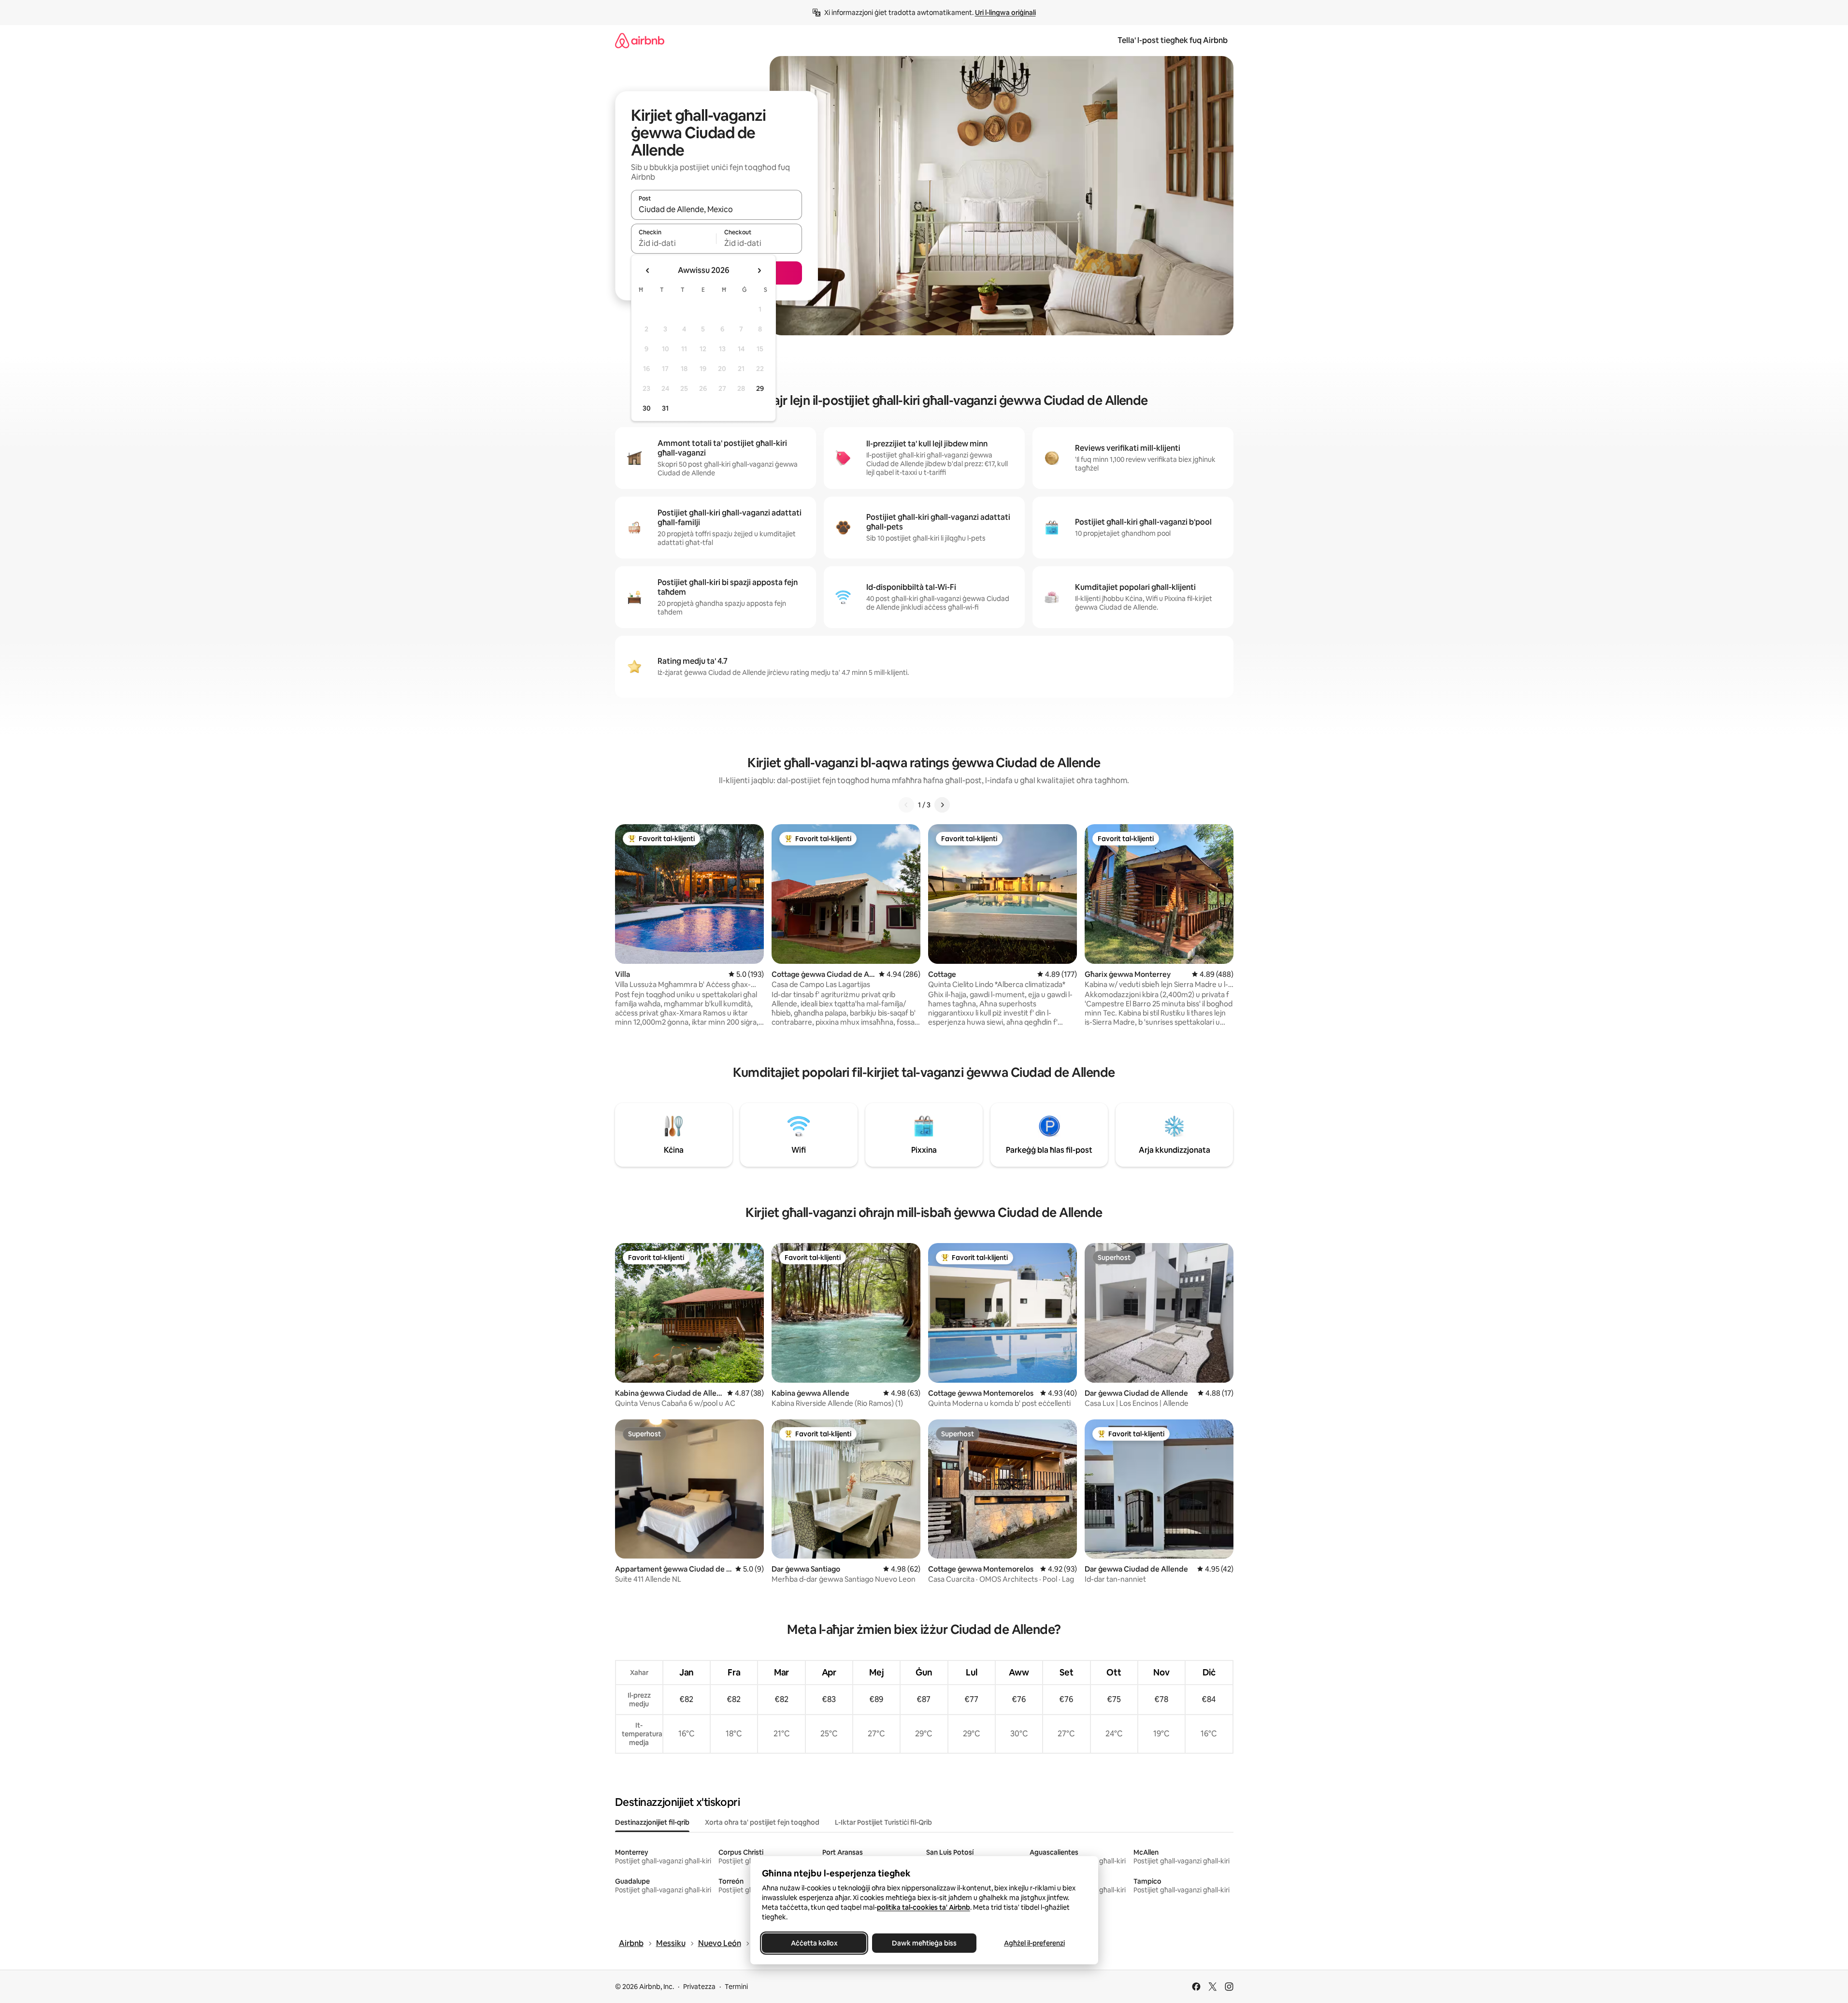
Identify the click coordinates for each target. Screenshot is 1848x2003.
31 (665, 408)
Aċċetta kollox (814, 1943)
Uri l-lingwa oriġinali (1005, 13)
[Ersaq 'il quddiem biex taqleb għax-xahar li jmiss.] (759, 271)
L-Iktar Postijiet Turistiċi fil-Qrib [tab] (883, 1822)
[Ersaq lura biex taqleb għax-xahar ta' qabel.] (648, 271)
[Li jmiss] (942, 805)
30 (647, 408)
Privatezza (699, 1987)
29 (760, 388)
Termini (736, 1987)
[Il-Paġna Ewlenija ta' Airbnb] (640, 40)
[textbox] (674, 243)
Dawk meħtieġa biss (924, 1943)
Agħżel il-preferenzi (1034, 1943)
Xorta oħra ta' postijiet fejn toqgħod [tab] (762, 1822)
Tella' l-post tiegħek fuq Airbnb (1173, 40)
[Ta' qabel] (906, 805)
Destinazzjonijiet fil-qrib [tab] (652, 1822)
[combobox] (716, 209)
